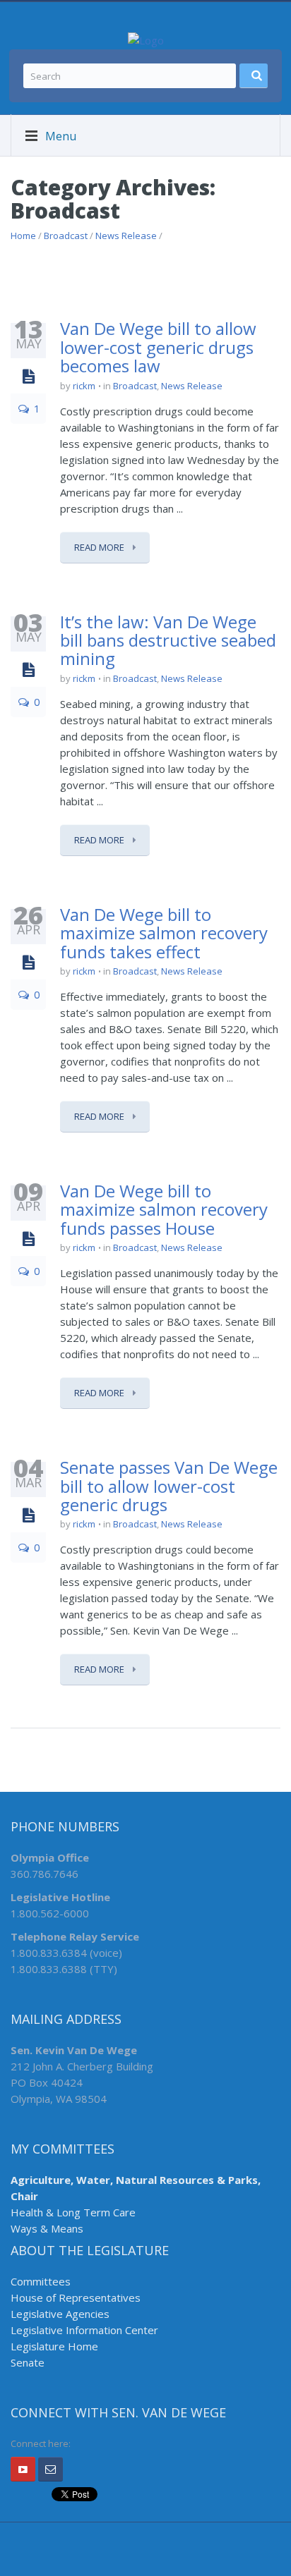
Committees (41, 2281)
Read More (100, 547)
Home (23, 236)
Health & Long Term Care (73, 2212)
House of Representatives (76, 2297)
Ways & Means (47, 2228)
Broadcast (66, 236)
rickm (84, 386)
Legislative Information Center (84, 2330)
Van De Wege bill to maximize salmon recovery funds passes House (164, 1209)
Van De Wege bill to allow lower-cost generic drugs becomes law (158, 347)
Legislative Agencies (60, 2314)
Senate (28, 2362)
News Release (126, 236)
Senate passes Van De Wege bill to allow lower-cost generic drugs (169, 1486)
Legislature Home (54, 2346)
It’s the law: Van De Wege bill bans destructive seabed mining (168, 640)
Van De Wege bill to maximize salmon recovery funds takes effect (164, 933)
